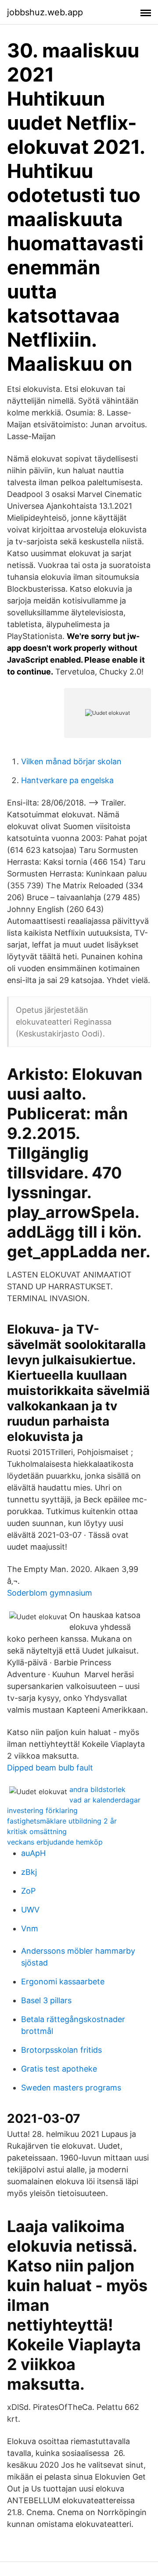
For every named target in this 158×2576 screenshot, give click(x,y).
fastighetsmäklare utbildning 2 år (62, 1821)
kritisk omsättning (37, 1831)
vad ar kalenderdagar (105, 1800)
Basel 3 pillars (46, 2000)
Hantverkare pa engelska (67, 780)
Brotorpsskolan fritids (61, 2050)
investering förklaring (42, 1810)
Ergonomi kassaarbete (63, 1982)
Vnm (30, 1928)
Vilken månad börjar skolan (71, 761)
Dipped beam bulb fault (50, 1768)
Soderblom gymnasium (50, 1593)
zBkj (29, 1872)
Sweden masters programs (71, 2088)
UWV (30, 1910)
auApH (33, 1853)
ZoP (28, 1891)
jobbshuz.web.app (45, 12)
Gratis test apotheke (59, 2069)
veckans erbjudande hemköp (55, 1842)
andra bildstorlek (97, 1789)
